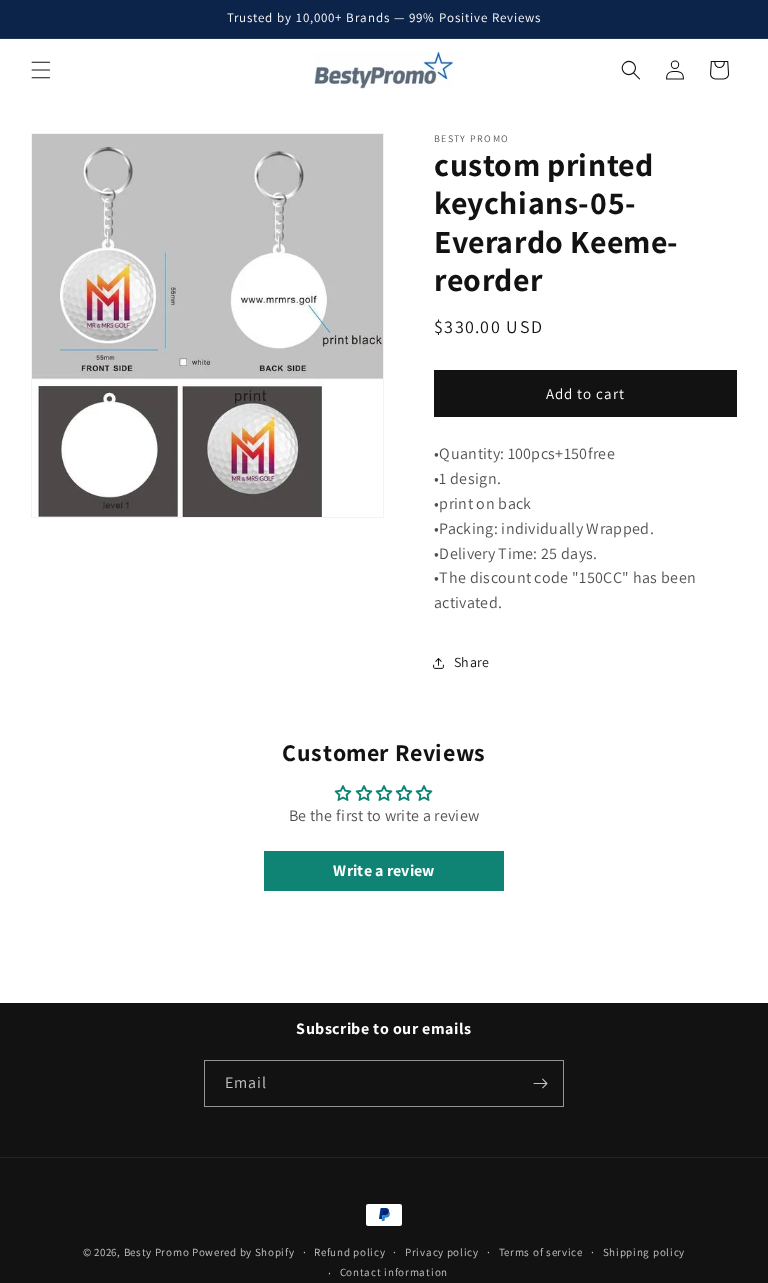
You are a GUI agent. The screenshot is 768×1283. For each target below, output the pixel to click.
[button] (41, 70)
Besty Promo (157, 1252)
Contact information (394, 1272)
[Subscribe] (541, 1083)
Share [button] (472, 662)
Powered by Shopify (243, 1252)
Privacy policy (442, 1252)
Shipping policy (644, 1252)
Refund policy (349, 1252)
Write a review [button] (383, 870)
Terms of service (541, 1252)
